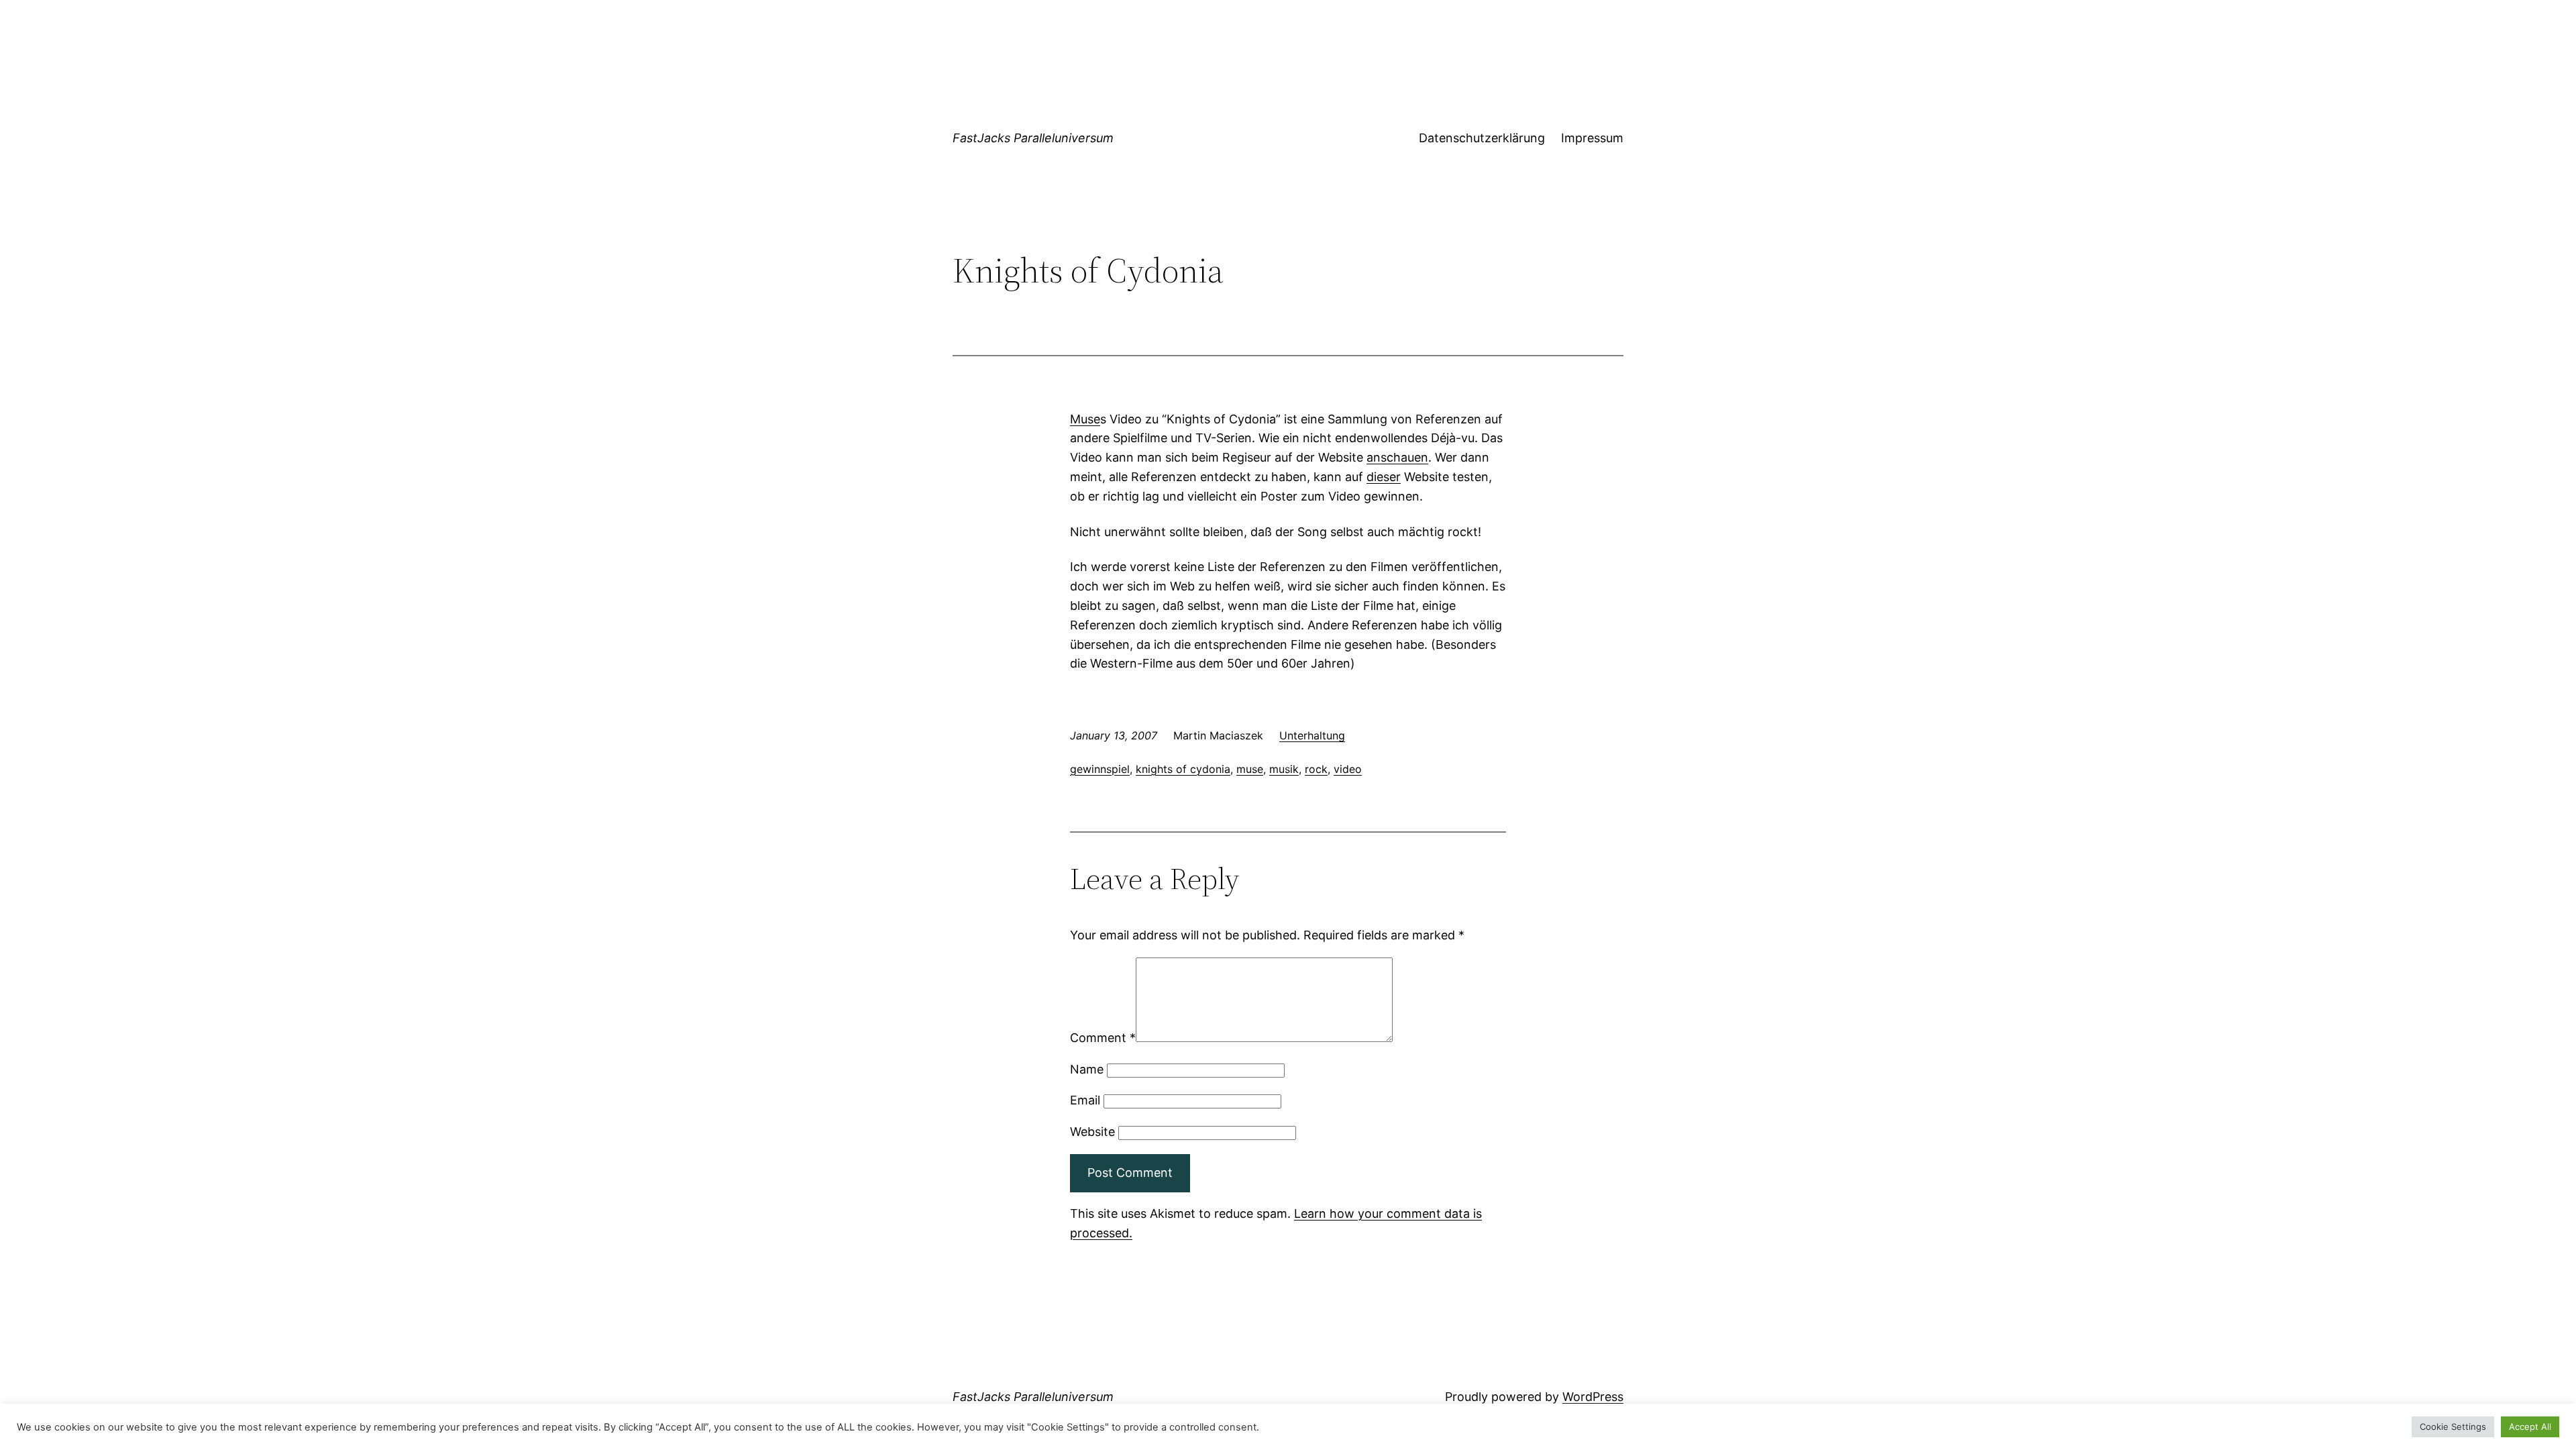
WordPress (1593, 1397)
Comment (1103, 1038)
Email (1085, 1100)
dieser (1384, 477)
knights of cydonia (1183, 769)
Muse (1085, 419)
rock (1316, 769)
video (1348, 769)
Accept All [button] (2530, 1427)
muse (1250, 769)
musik (1284, 769)
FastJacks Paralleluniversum (1033, 138)
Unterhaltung (1312, 735)
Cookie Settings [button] (2453, 1427)
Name (1087, 1069)
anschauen (1397, 457)
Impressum (1592, 138)
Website (1092, 1132)
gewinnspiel (1100, 769)
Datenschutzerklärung (1482, 138)
